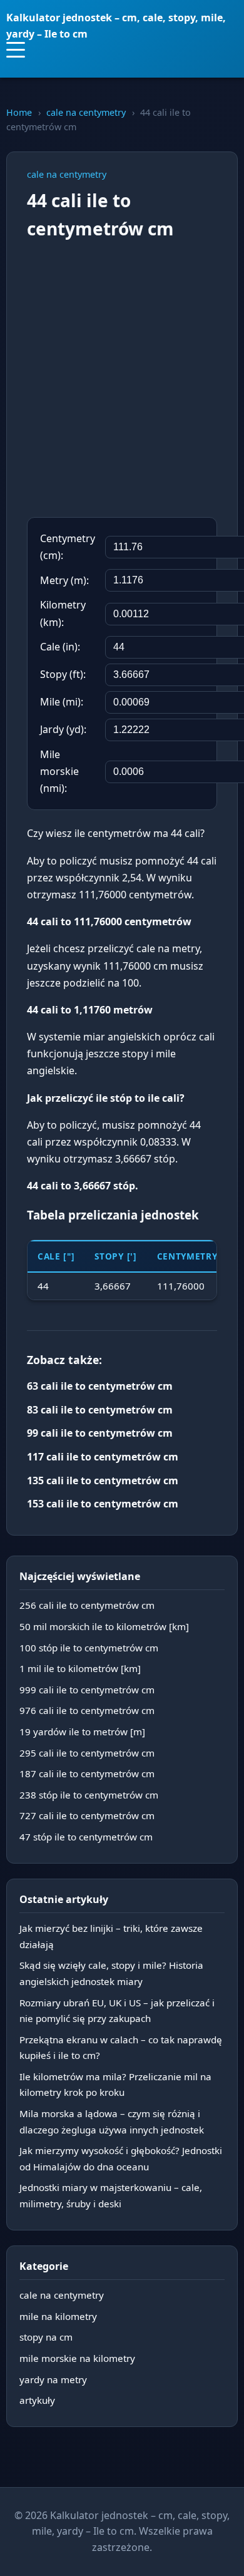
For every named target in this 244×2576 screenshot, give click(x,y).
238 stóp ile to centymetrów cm (89, 1795)
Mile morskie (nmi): (59, 771)
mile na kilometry (58, 2316)
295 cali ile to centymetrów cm (87, 1753)
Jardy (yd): (63, 729)
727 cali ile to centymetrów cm (87, 1815)
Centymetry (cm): (68, 547)
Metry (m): (64, 580)
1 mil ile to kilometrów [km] (80, 1668)
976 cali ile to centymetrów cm (87, 1710)
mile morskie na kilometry (77, 2358)
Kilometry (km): (63, 613)
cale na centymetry (86, 112)
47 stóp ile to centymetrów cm (86, 1837)
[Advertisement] (122, 380)
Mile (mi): (62, 702)
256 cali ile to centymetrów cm (87, 1605)
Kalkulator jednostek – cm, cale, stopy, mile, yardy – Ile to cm (116, 26)
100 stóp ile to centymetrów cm (89, 1648)
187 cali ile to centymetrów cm (87, 1773)
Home (19, 112)
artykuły (37, 2400)
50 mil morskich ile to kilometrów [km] (104, 1626)
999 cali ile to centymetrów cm (87, 1690)
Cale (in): (60, 647)
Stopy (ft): (63, 674)
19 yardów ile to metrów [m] (82, 1732)
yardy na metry (53, 2379)
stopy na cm (46, 2337)
